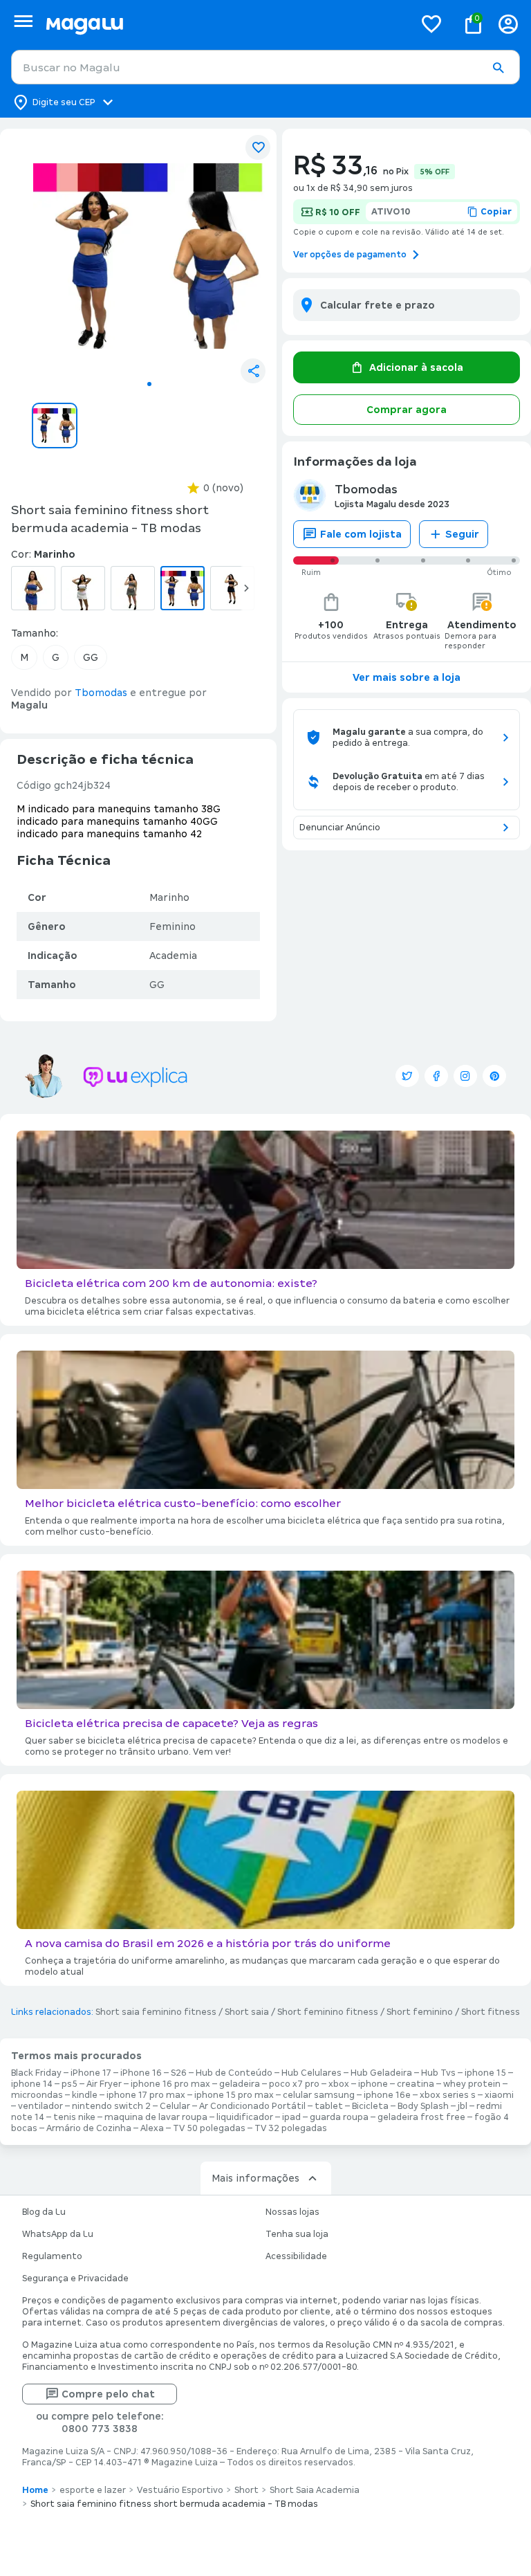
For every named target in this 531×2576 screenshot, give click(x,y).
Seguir (462, 534)
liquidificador (245, 2117)
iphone (373, 2084)
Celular (175, 2106)
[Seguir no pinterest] (494, 1076)
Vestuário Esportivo (180, 2490)
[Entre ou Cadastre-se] (508, 24)
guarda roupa (339, 2117)
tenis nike (74, 2117)
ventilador (40, 2106)
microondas (37, 2095)
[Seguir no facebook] (436, 1076)
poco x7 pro (294, 2084)
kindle (85, 2095)
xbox (339, 2084)
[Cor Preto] (232, 588)
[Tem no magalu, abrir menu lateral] (23, 21)
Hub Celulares (311, 2073)
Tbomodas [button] (101, 693)
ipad (291, 2117)
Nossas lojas (292, 2212)
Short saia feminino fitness (156, 2012)
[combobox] (265, 67)
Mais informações (255, 2178)
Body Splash (423, 2106)
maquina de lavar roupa (156, 2117)
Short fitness (491, 2012)
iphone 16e (387, 2095)
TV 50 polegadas (209, 2128)
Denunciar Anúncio (340, 828)
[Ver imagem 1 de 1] (149, 256)
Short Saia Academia (315, 2490)
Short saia (247, 2012)
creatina (416, 2084)
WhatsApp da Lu (58, 2234)
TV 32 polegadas (291, 2128)
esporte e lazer (93, 2490)
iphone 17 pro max (146, 2095)
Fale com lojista (361, 534)
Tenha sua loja (297, 2234)
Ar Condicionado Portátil (252, 2106)
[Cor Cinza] (133, 588)
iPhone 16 (141, 2073)
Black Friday (36, 2073)
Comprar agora (407, 410)
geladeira (240, 2084)
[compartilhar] (253, 371)
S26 (179, 2073)
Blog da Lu (44, 2212)
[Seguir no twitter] (407, 1076)
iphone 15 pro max (234, 2095)
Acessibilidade (296, 2256)
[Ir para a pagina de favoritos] (431, 24)
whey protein (472, 2084)
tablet (329, 2106)
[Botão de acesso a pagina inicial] (224, 24)
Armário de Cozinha (89, 2128)
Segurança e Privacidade (75, 2278)
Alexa (152, 2128)
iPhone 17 (91, 2073)
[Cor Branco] (83, 588)
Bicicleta (370, 2106)
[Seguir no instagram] (465, 1076)
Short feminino (420, 2012)
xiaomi (499, 2095)
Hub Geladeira (381, 2073)
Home (35, 2490)
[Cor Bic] (33, 588)
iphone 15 (485, 2073)
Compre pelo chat (108, 2394)
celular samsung (319, 2095)
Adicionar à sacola (416, 367)
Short (246, 2490)
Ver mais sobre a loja (407, 677)
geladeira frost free (421, 2117)
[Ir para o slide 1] (149, 384)
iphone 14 (32, 2084)
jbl (463, 2106)
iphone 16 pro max (170, 2084)
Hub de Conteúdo (234, 2073)
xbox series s (448, 2095)
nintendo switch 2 (111, 2106)
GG (91, 657)
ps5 (69, 2084)
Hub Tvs (438, 2073)
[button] (498, 68)
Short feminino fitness (328, 2012)
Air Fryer (104, 2084)
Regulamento (52, 2256)
